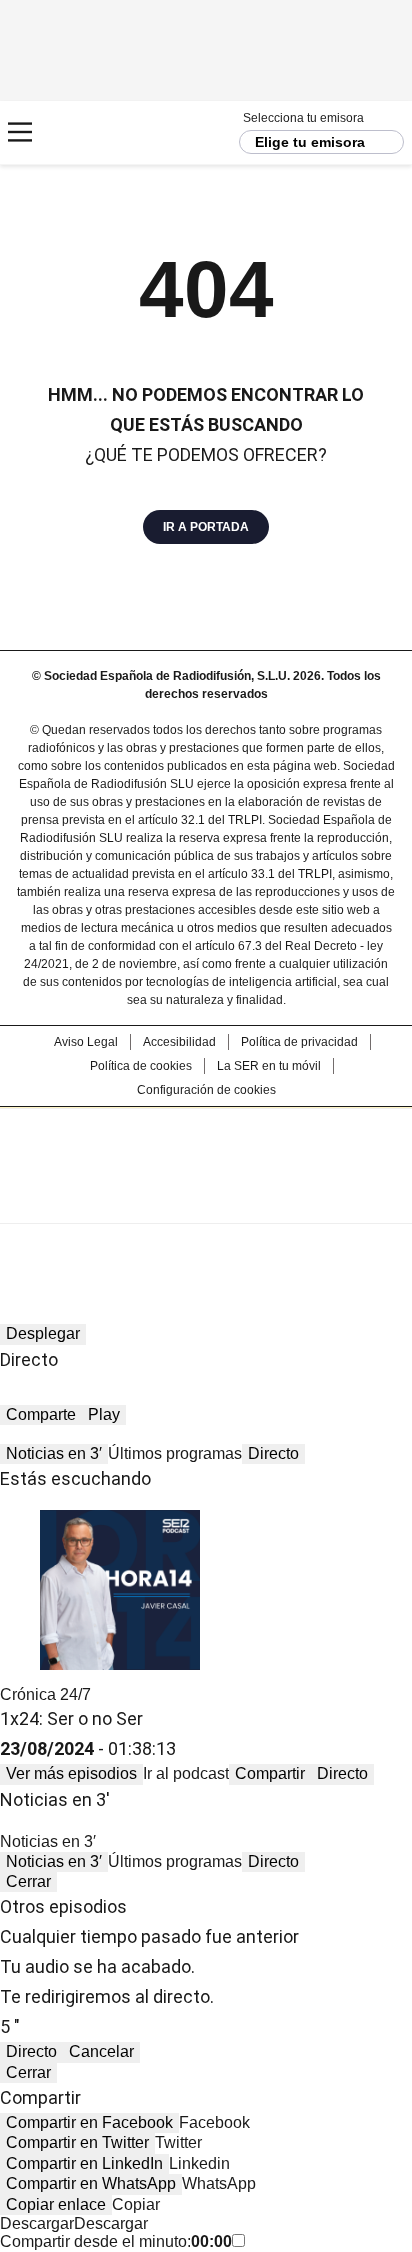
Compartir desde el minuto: (116, 2241)
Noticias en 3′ (54, 1453)
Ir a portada (206, 527)
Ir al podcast (186, 1773)
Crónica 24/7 (45, 1694)
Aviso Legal (86, 1042)
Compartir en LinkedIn (84, 2163)
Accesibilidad (179, 1042)
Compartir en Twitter (77, 2142)
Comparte (41, 1414)
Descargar (37, 2223)
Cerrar (28, 1881)
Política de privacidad (299, 1042)
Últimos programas (175, 1453)
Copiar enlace (56, 2204)
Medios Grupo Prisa (206, 1201)
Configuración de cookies (206, 1090)
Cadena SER (90, 132)
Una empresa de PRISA (206, 1152)
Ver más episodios (71, 1773)
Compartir (270, 1773)
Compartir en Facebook (89, 2122)
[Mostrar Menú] (20, 132)
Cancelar (101, 2051)
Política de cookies (141, 1066)
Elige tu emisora (310, 142)
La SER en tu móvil (269, 1066)
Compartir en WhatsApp (91, 2183)
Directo (273, 1453)
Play (104, 1414)
